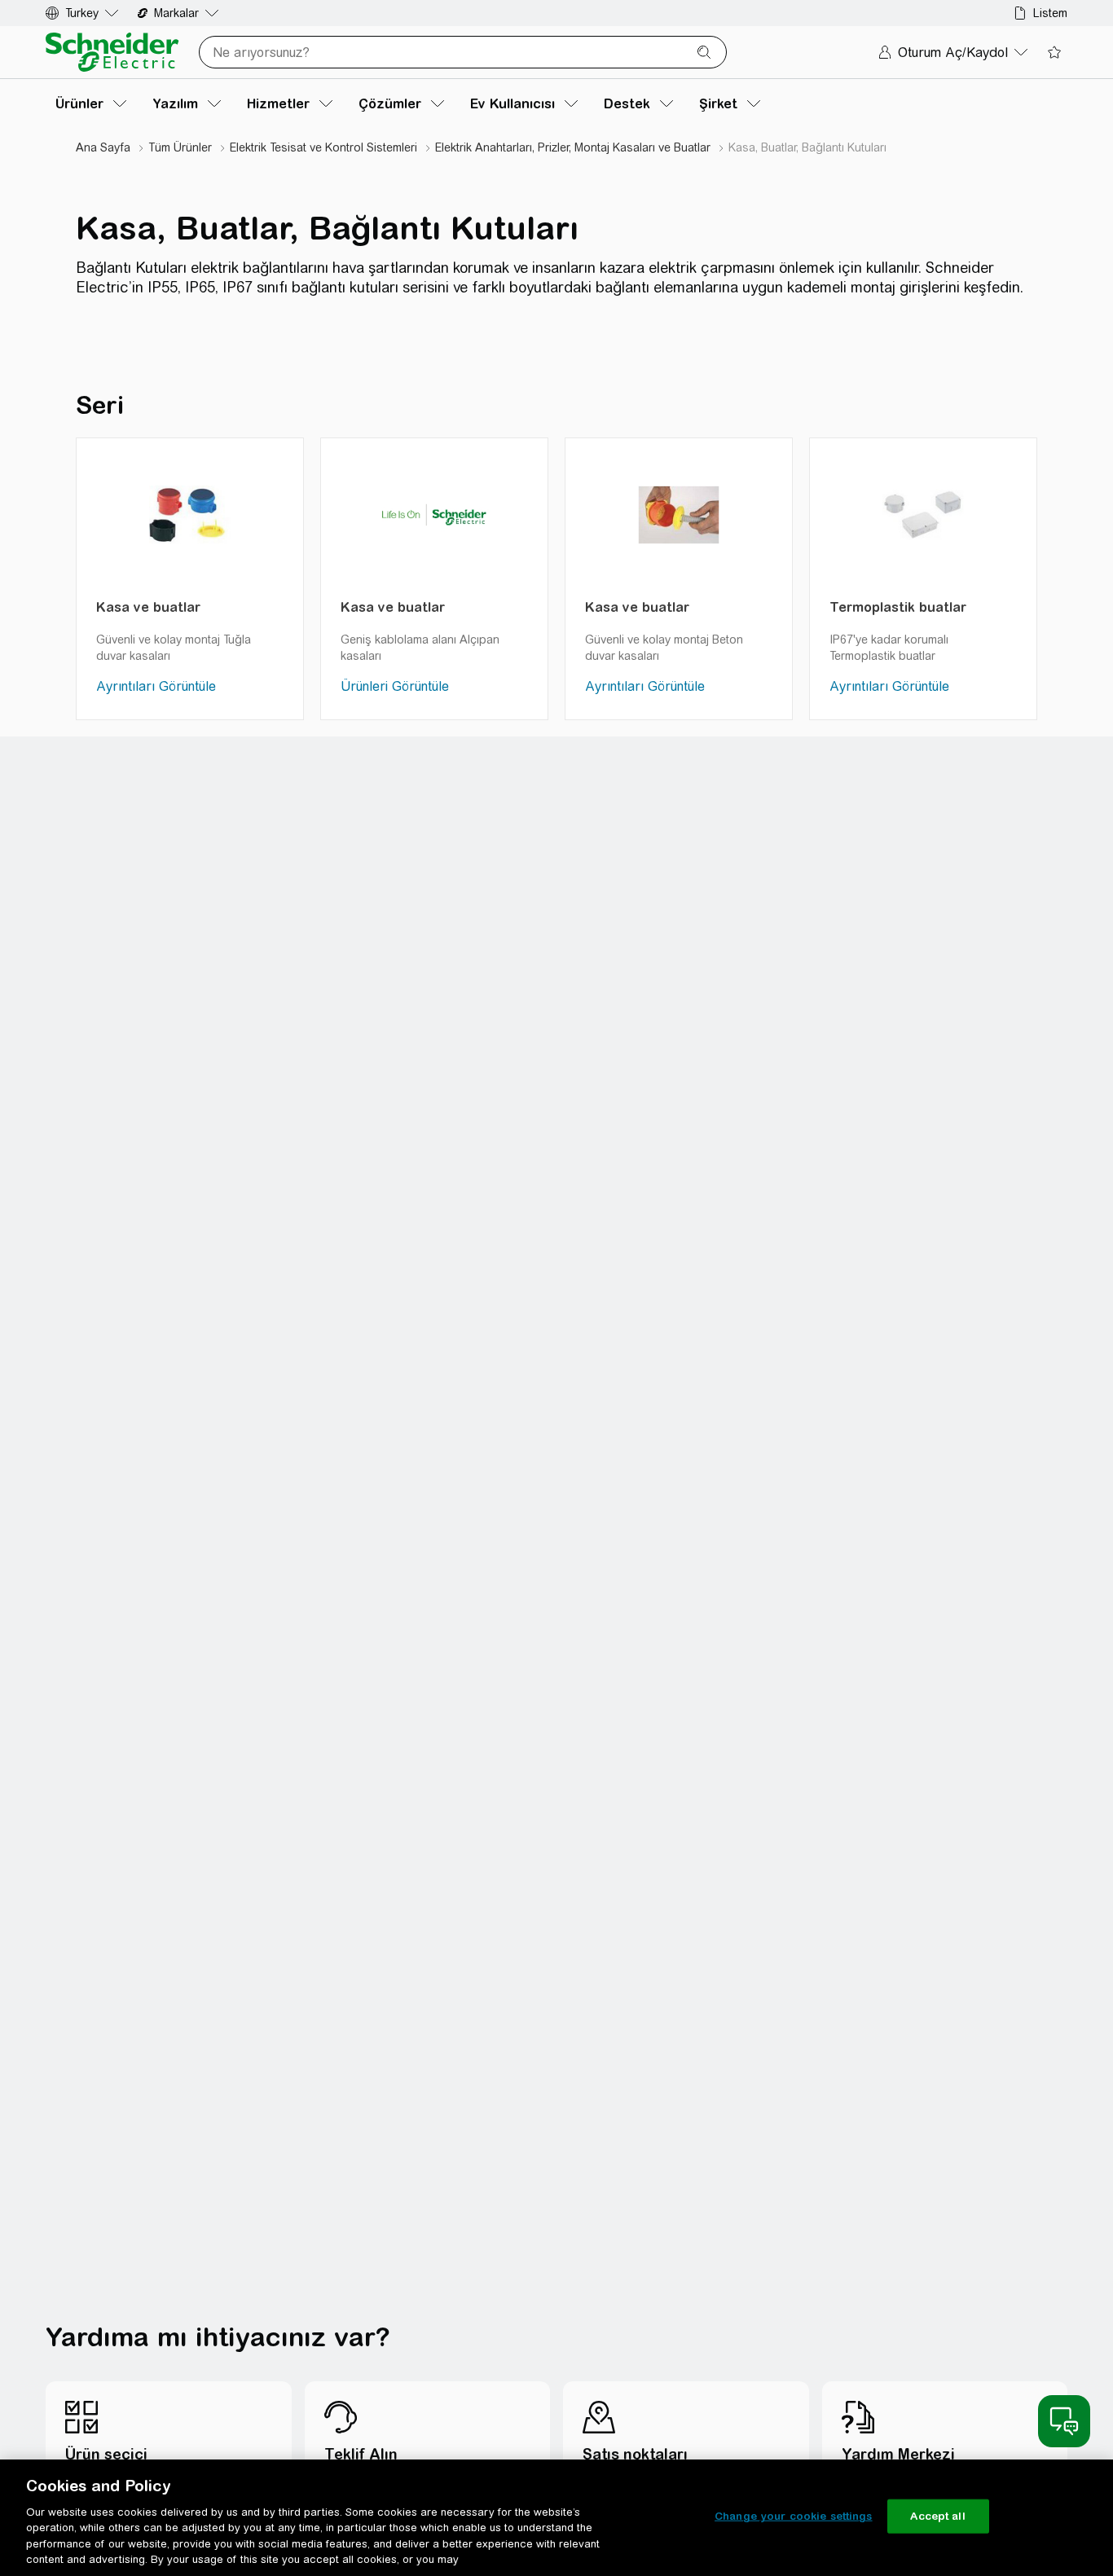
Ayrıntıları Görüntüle (156, 686)
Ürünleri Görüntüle (395, 686)
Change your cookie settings (794, 2516)
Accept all (937, 2516)
